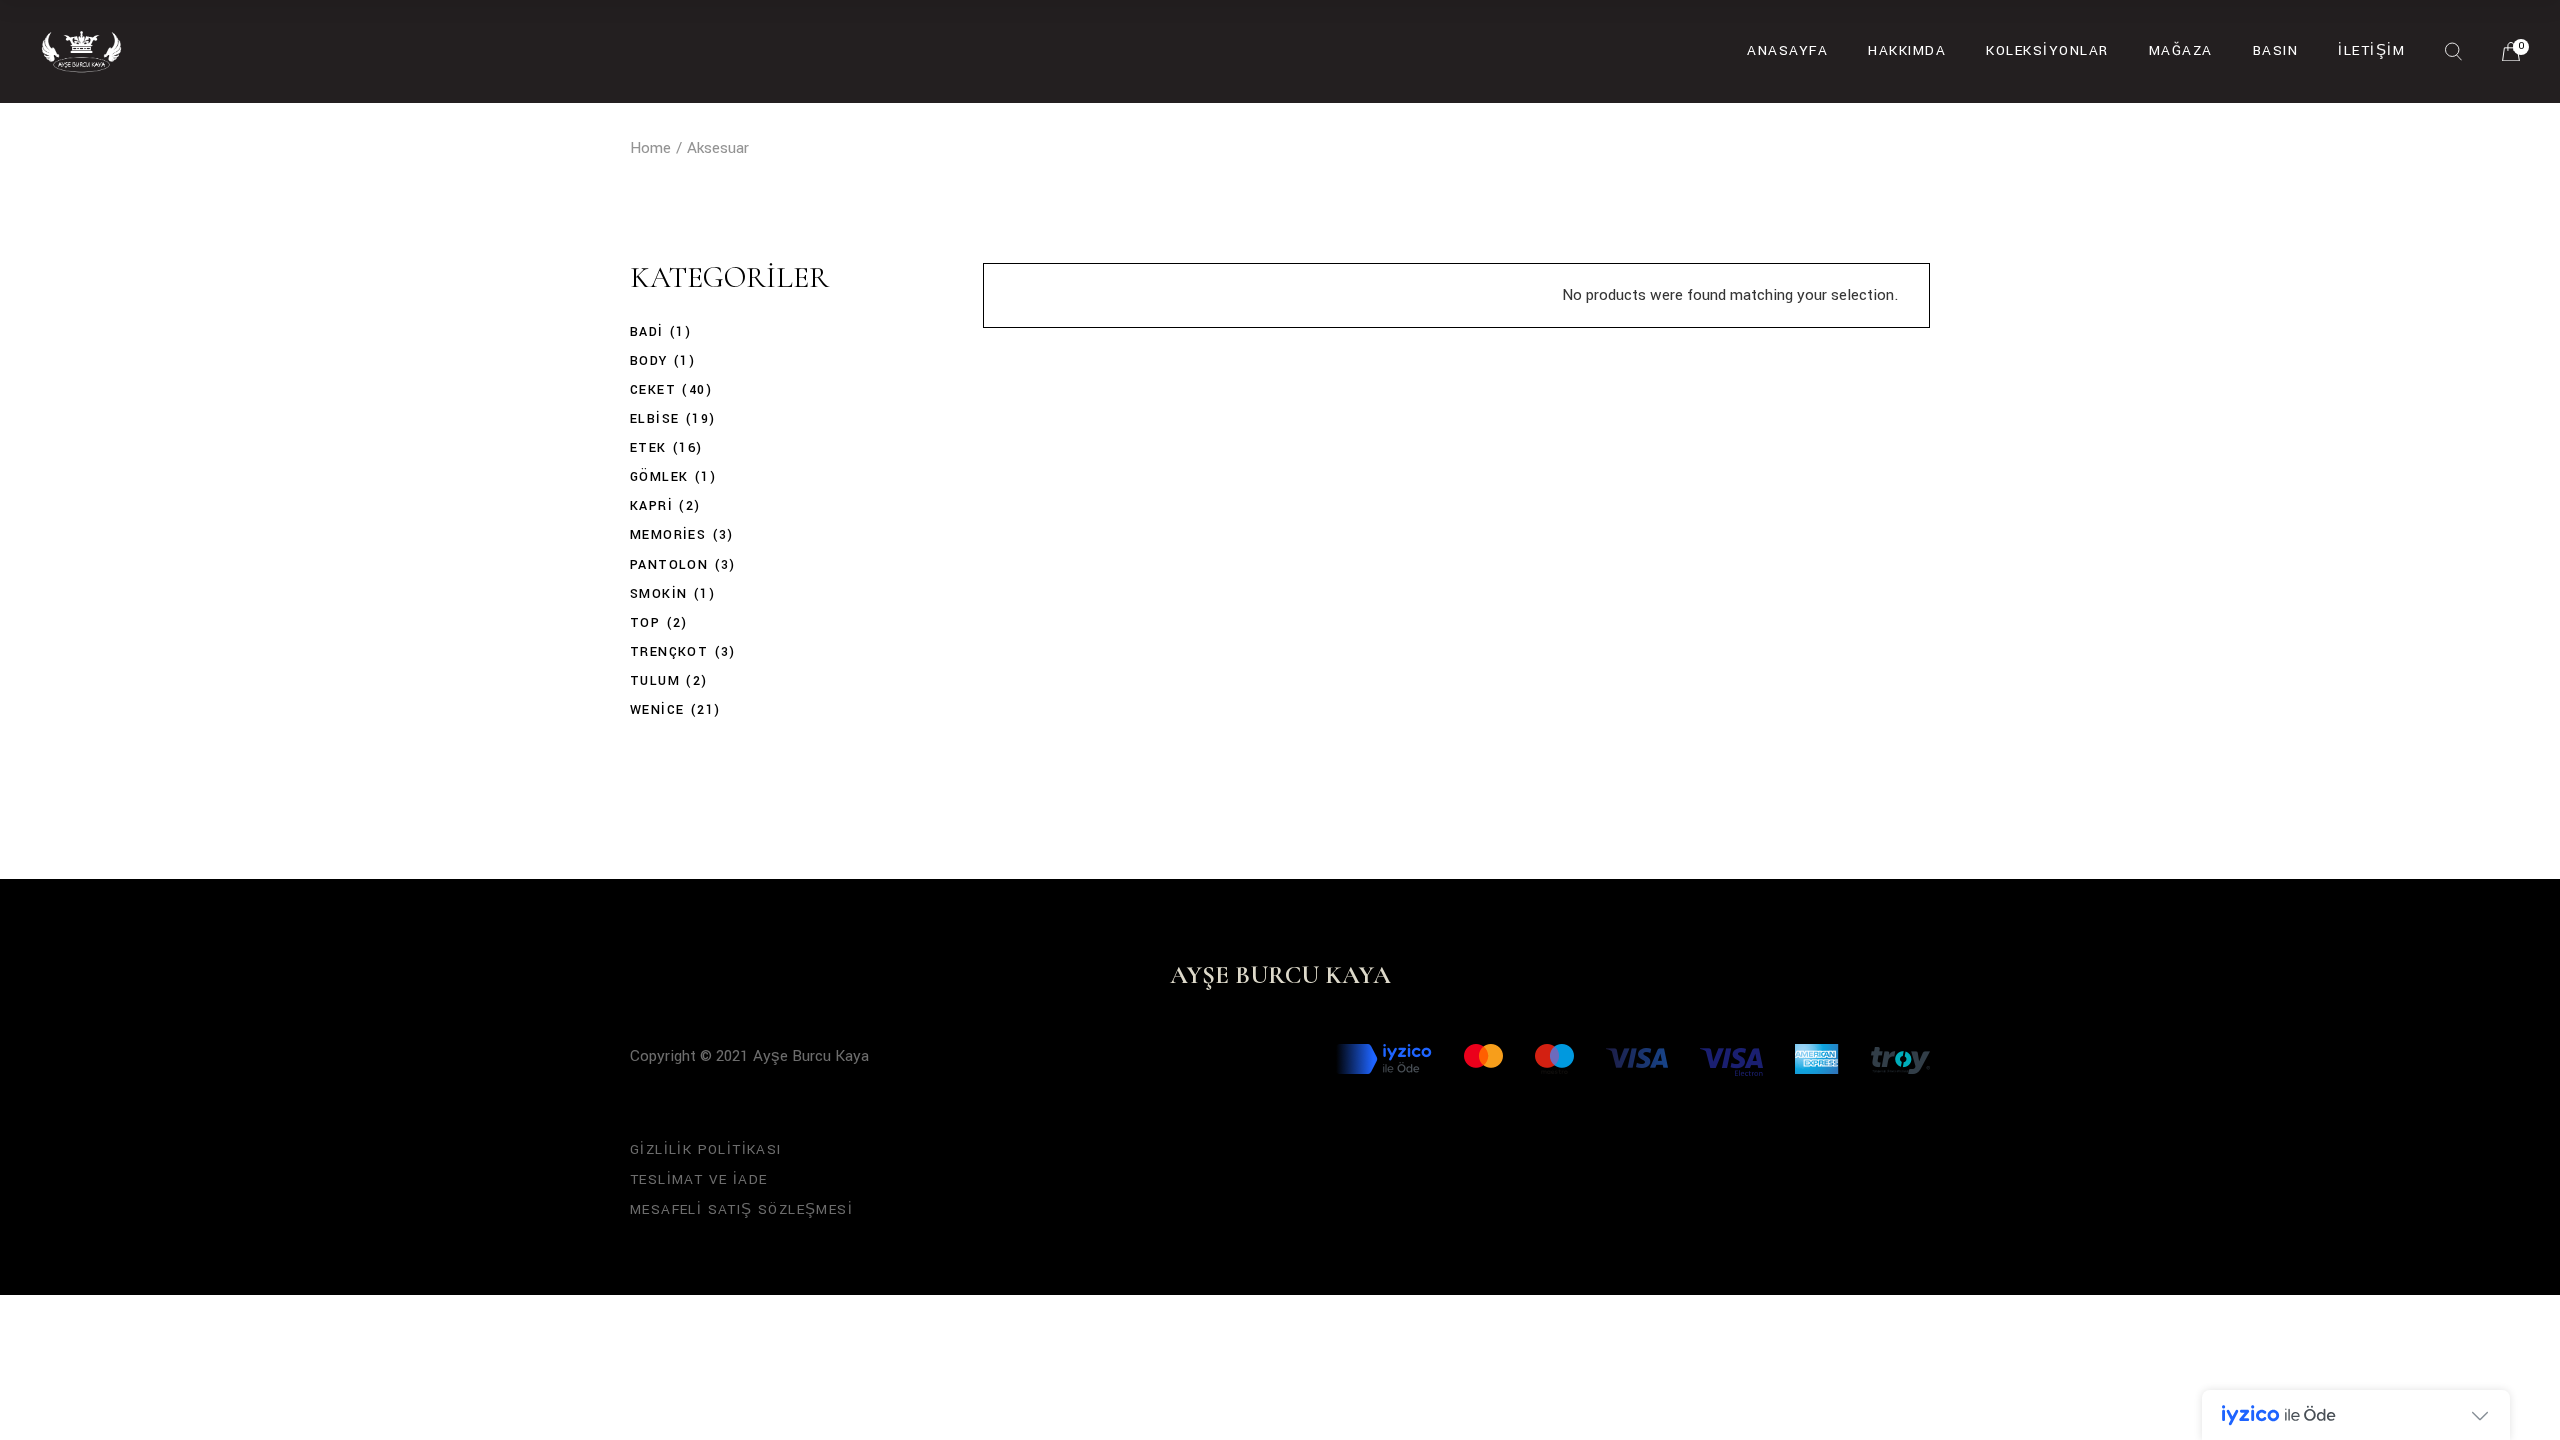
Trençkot (669, 652)
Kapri (651, 506)
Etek (648, 448)
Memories (668, 535)
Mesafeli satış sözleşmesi (741, 1209)
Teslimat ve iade (698, 1179)
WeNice (657, 710)
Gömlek (659, 477)
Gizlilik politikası (706, 1149)
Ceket (653, 390)
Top (645, 623)
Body (649, 361)
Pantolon (669, 565)
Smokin (658, 594)
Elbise (654, 419)
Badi (647, 332)
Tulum (655, 681)
